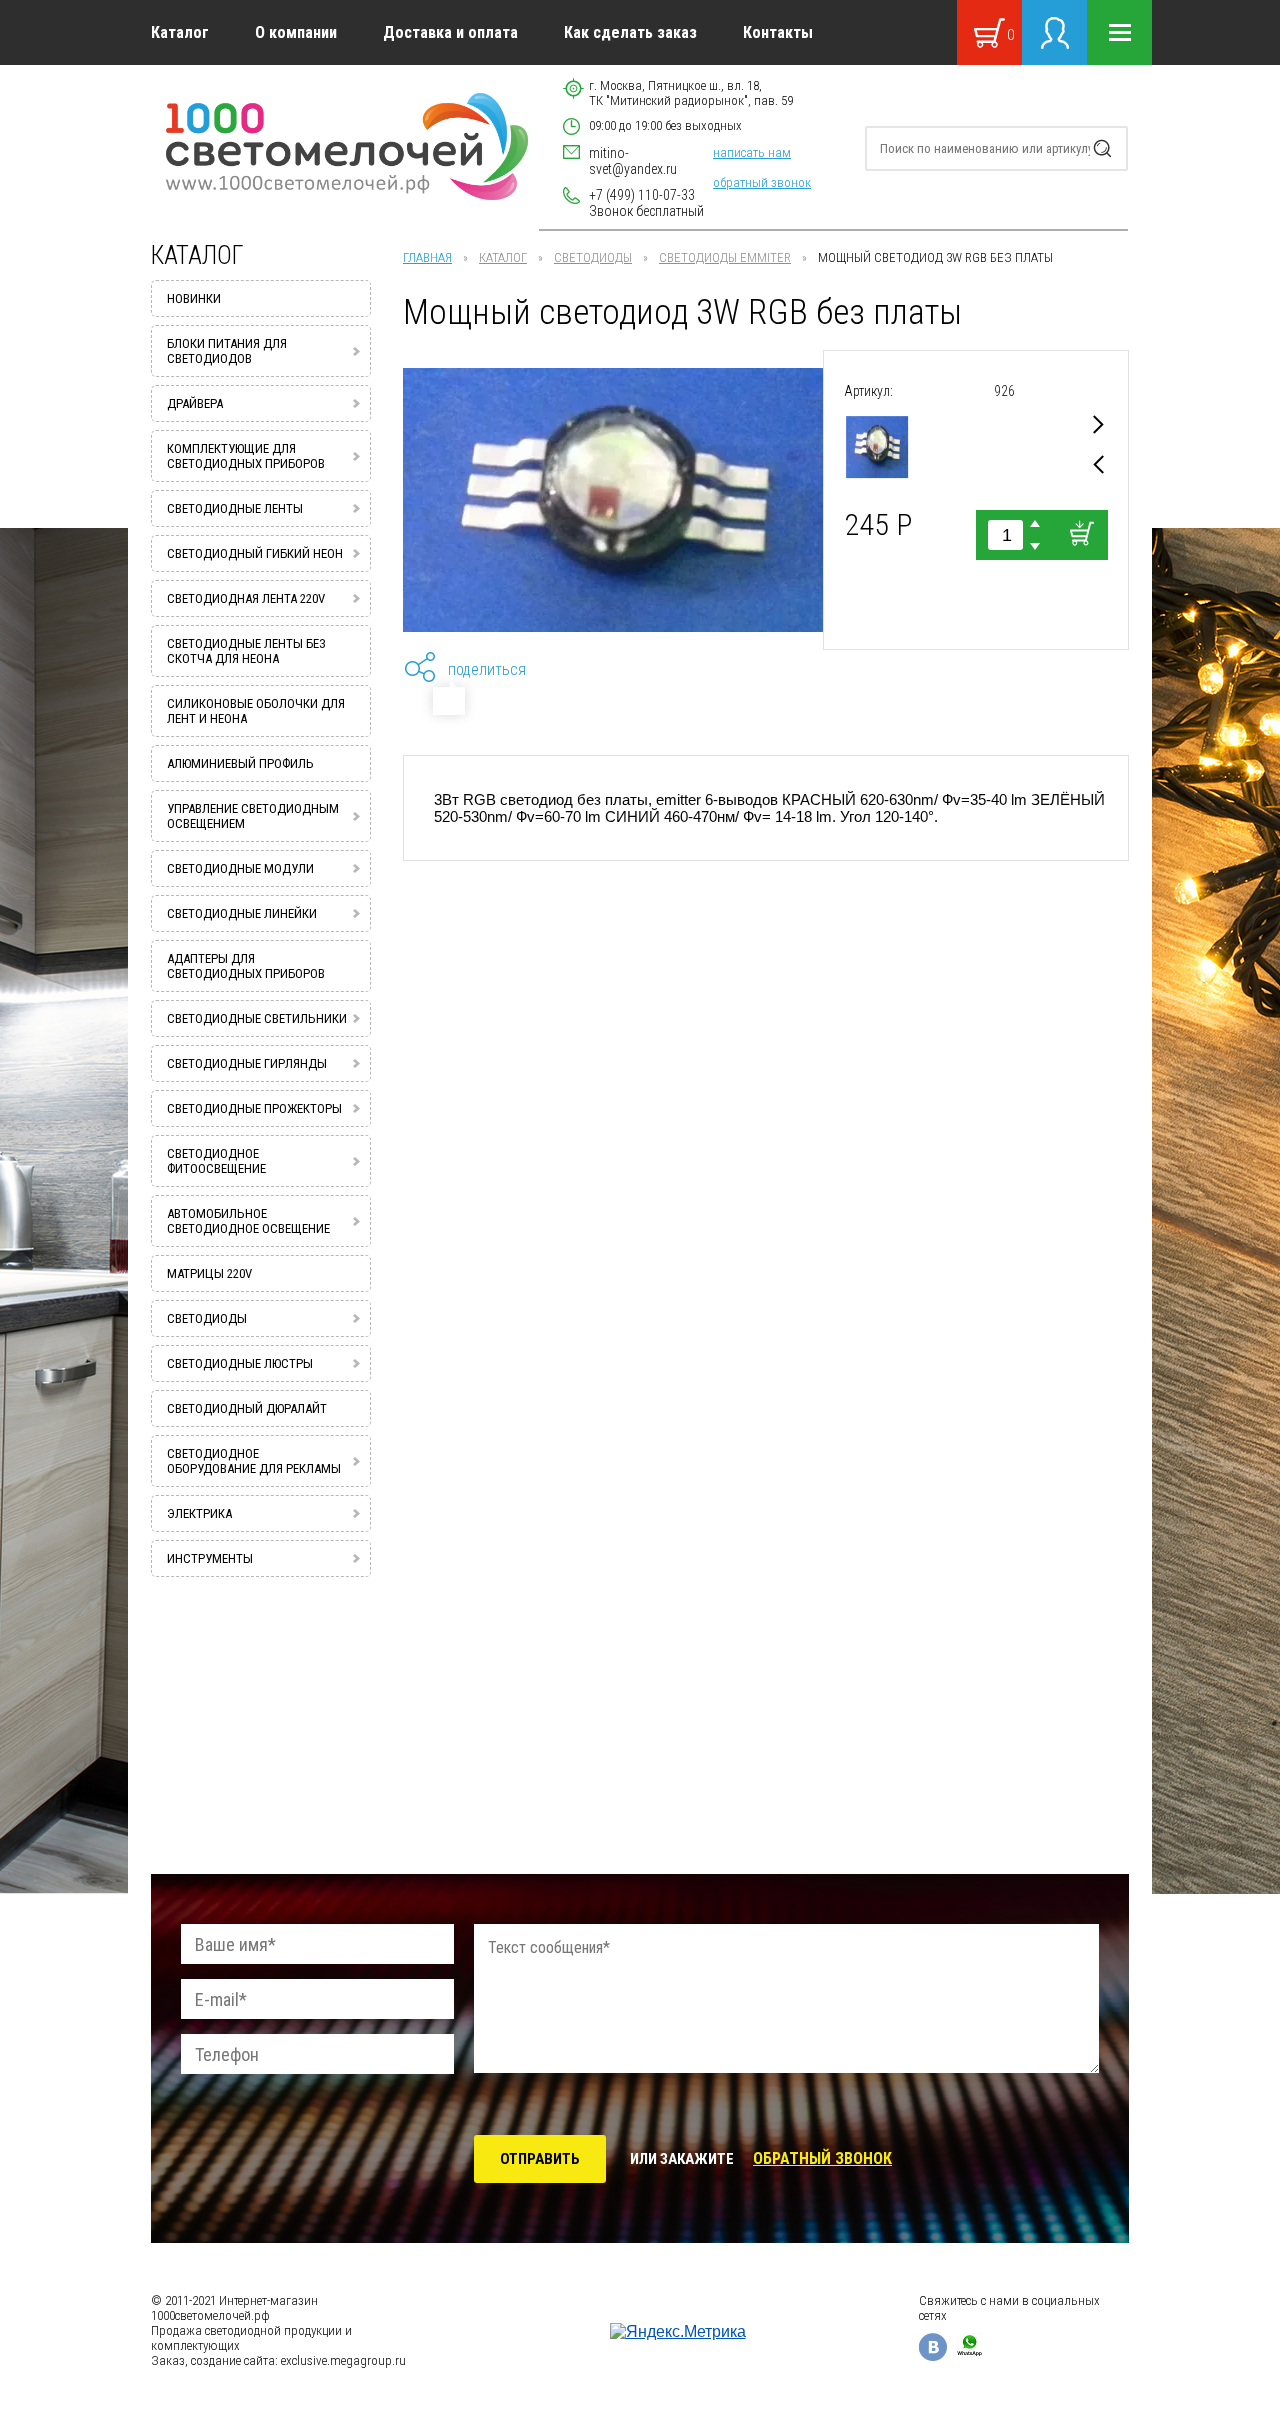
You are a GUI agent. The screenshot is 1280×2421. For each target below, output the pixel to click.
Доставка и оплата (450, 32)
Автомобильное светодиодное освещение (248, 1221)
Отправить (540, 2159)
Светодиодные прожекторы (254, 1108)
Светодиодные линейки (242, 913)
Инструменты (210, 1558)
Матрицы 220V (209, 1273)
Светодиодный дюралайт (247, 1408)
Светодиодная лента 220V (246, 598)
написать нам (752, 152)
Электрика (199, 1513)
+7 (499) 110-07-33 (642, 195)
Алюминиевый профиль (240, 763)
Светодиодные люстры (240, 1363)
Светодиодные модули (240, 868)
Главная (427, 257)
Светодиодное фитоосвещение (216, 1161)
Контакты (778, 32)
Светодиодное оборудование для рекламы (254, 1461)
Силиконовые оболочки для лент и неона (256, 711)
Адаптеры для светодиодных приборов (246, 966)
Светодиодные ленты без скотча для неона (246, 651)
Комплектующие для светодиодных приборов (246, 456)
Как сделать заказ (630, 32)
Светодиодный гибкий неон (255, 553)
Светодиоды (593, 257)
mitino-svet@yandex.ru (633, 161)
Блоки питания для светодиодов (227, 351)
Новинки (194, 298)
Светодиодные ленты (235, 508)
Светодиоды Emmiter (725, 257)
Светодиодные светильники (257, 1018)
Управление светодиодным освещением (253, 816)
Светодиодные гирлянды (247, 1063)
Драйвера (195, 403)
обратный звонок (762, 182)
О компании (296, 32)
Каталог (180, 32)
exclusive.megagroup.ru (343, 2360)
